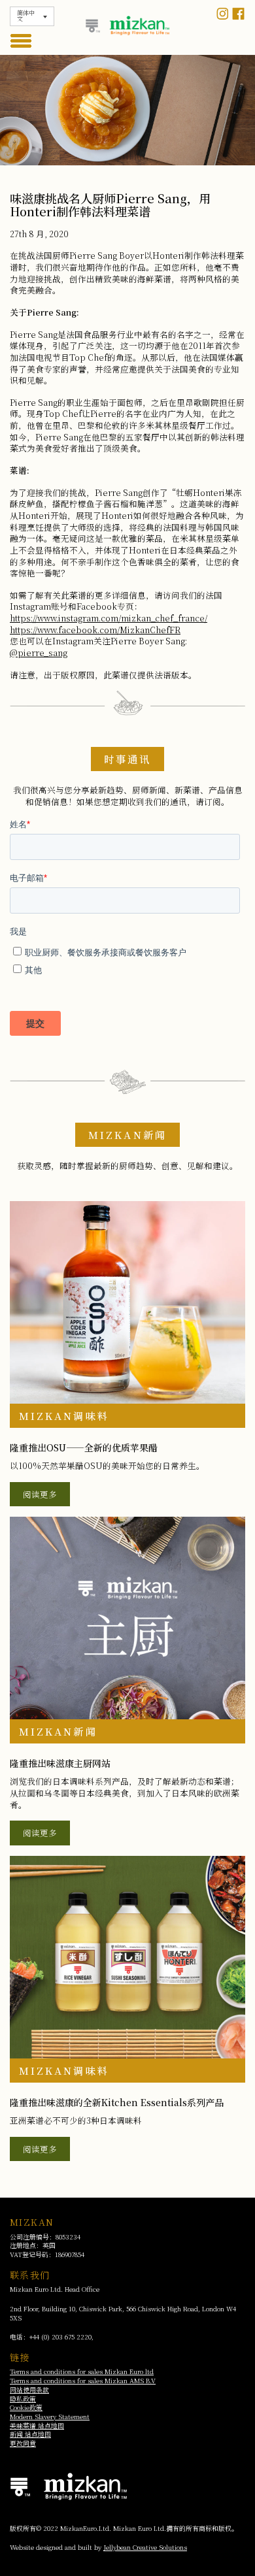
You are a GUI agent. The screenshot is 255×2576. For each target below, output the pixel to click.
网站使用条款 (29, 2390)
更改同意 (23, 2443)
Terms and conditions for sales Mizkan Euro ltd (82, 2371)
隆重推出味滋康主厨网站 (60, 1763)
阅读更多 (40, 1494)
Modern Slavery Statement (50, 2417)
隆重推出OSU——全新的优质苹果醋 (84, 1447)
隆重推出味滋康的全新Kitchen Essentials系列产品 (117, 2102)
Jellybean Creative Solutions (145, 2547)
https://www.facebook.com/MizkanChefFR (95, 630)
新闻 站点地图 (30, 2434)
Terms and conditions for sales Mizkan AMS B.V (83, 2381)
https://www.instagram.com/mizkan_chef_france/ (109, 618)
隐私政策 (23, 2399)
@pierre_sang (39, 652)
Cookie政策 (26, 2407)
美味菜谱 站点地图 (37, 2426)
